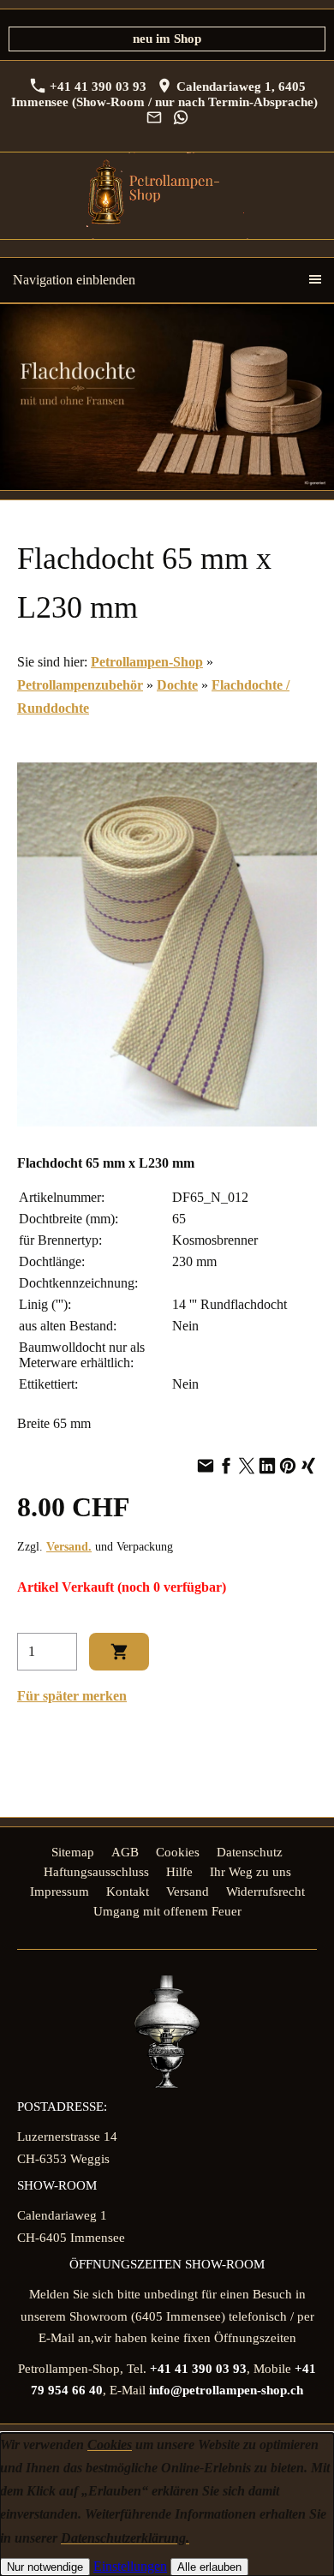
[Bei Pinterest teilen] (288, 1467)
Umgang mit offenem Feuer (167, 1911)
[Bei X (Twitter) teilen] (247, 1467)
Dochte (177, 685)
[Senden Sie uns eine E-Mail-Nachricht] (154, 118)
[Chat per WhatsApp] (180, 118)
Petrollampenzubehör (80, 685)
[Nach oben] (307, 1752)
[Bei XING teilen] (308, 1467)
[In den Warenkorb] (119, 1652)
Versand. (69, 1546)
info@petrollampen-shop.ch (226, 2390)
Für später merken (72, 1696)
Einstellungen (130, 2566)
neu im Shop (167, 39)
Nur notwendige (45, 2567)
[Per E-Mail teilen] (206, 1467)
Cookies (178, 1852)
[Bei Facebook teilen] (226, 1467)
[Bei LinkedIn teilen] (267, 1467)
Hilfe (179, 1872)
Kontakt (128, 1892)
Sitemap (73, 1852)
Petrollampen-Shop (147, 662)
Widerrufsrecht (265, 1892)
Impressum (60, 1892)
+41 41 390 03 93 (96, 87)
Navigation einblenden (74, 280)
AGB (125, 1852)
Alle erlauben (209, 2567)
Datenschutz (250, 1852)
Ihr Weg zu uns (250, 1872)
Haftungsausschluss (96, 1872)
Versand (188, 1892)
